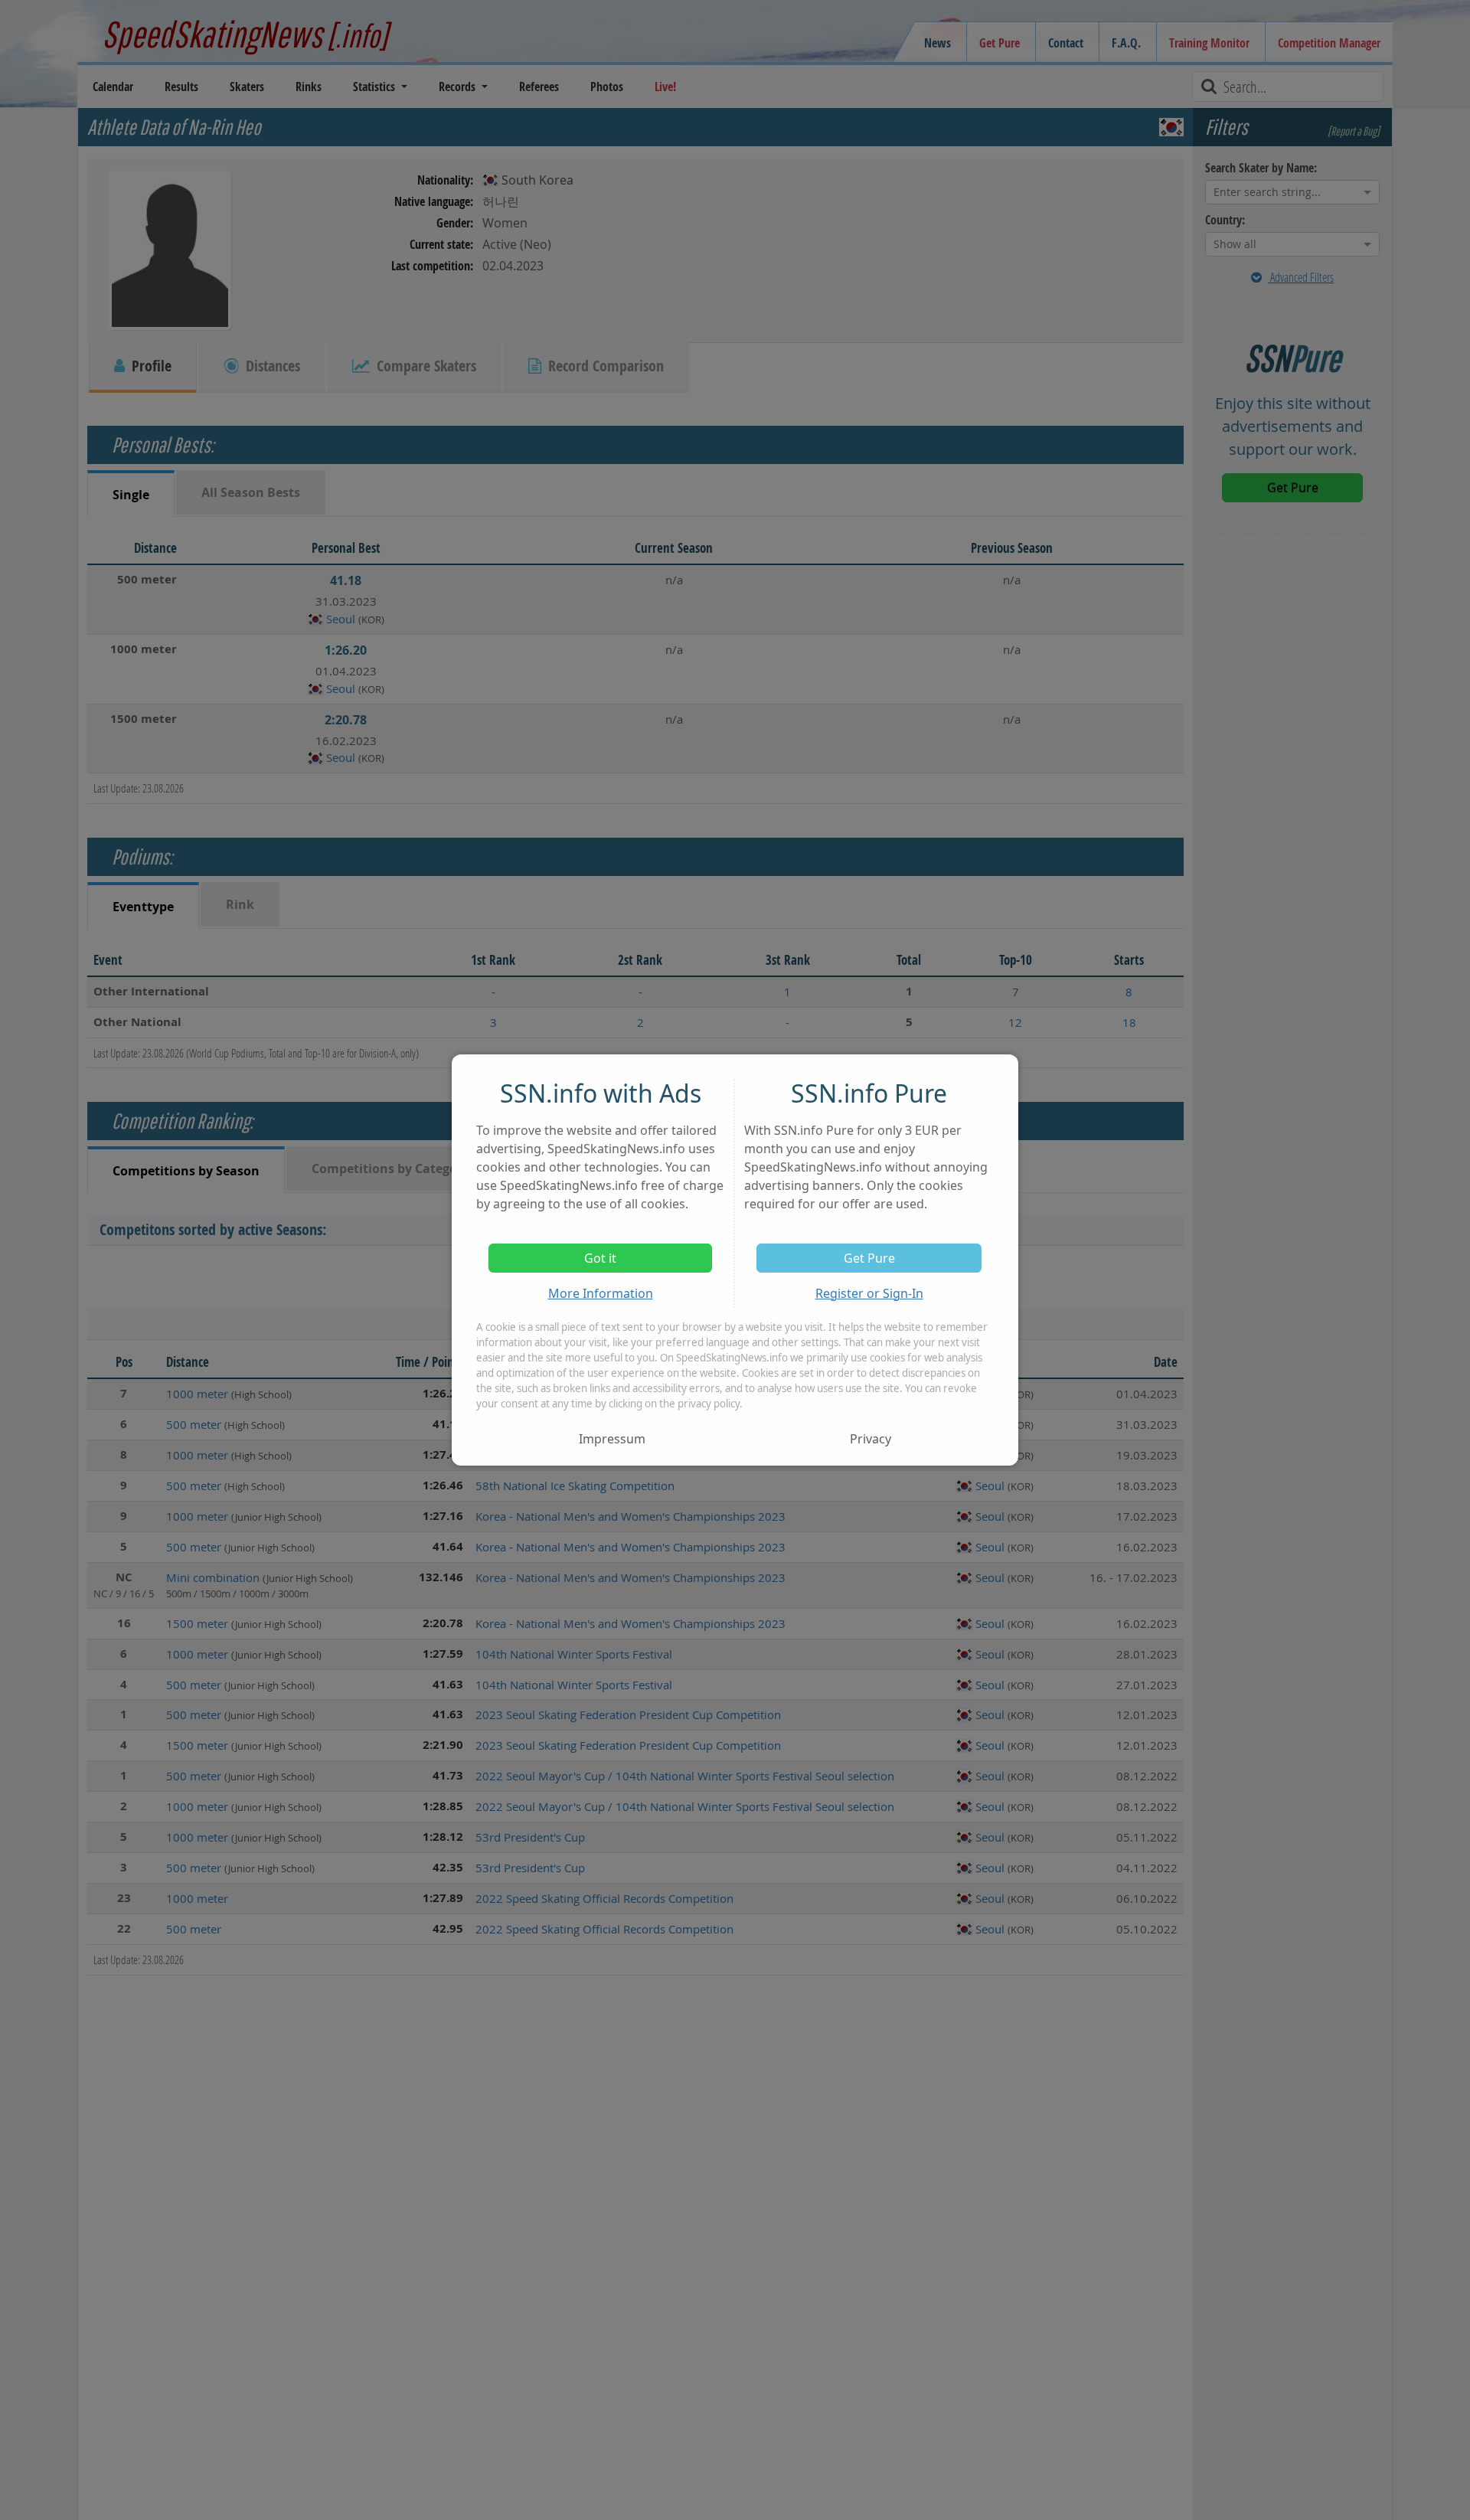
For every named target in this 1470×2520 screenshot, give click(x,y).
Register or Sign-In (869, 1293)
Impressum (612, 1439)
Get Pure (869, 1258)
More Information (601, 1293)
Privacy (871, 1439)
